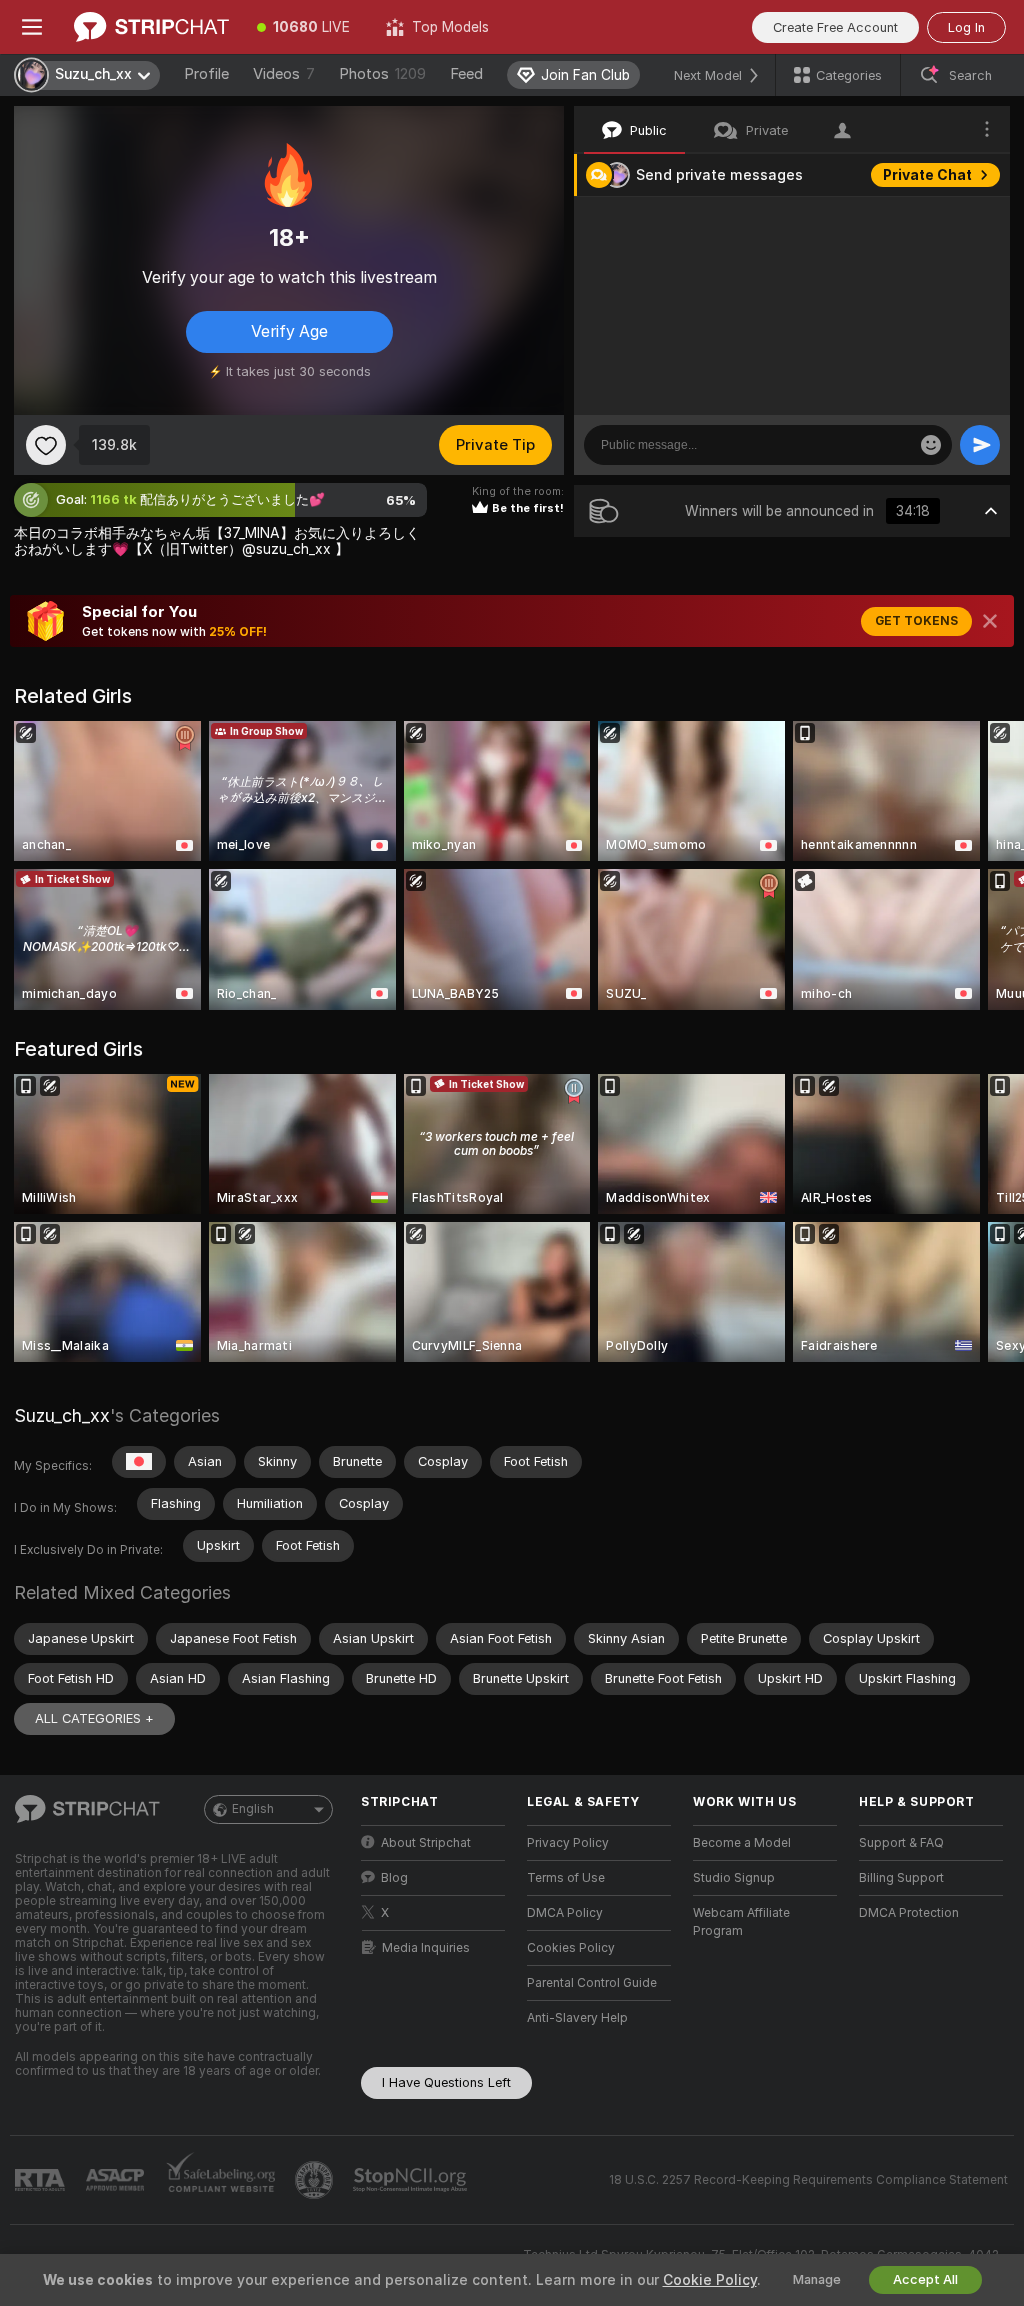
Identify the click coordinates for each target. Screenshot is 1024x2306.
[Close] (990, 621)
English (253, 1809)
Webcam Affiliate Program (741, 1922)
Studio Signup (734, 1878)
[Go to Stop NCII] (412, 2180)
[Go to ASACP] (117, 2180)
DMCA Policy (565, 1913)
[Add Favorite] (46, 445)
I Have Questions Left (446, 2082)
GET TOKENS (916, 621)
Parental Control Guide (592, 1983)
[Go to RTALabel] (42, 2180)
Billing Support (901, 1878)
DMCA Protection (909, 1913)
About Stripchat (426, 1843)
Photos (382, 74)
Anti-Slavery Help (577, 2018)
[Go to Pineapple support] (316, 2180)
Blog (394, 1878)
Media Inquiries (426, 1948)
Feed (466, 74)
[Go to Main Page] (151, 27)
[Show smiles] (931, 445)
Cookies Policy (571, 1948)
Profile (206, 74)
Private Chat (927, 175)
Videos (284, 74)
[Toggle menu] (32, 27)
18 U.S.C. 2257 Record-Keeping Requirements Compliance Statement (808, 2180)
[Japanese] (139, 1462)
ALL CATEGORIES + (94, 1718)
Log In (966, 27)
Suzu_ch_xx (62, 1415)
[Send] (980, 445)
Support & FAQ (901, 1843)
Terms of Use (566, 1878)
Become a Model (742, 1843)
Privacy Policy (568, 1843)
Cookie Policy (710, 2280)
